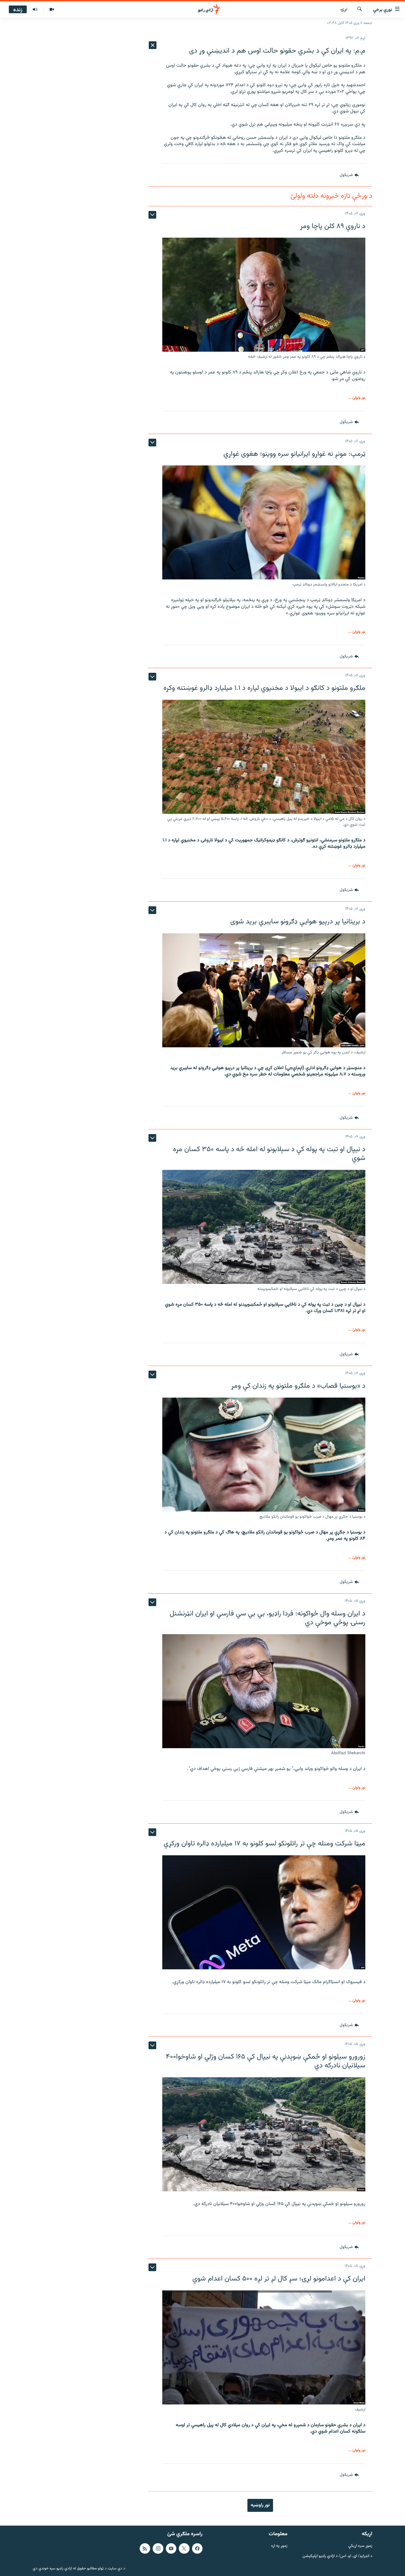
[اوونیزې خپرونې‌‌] (35, 10)
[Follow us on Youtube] (171, 2548)
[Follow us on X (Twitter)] (184, 2548)
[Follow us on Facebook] (197, 2548)
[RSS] (145, 2548)
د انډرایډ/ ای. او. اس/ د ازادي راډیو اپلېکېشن (337, 2556)
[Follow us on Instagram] (158, 2548)
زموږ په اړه (279, 2546)
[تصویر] (52, 10)
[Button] (349, 175)
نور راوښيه (260, 2505)
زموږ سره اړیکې (360, 2546)
